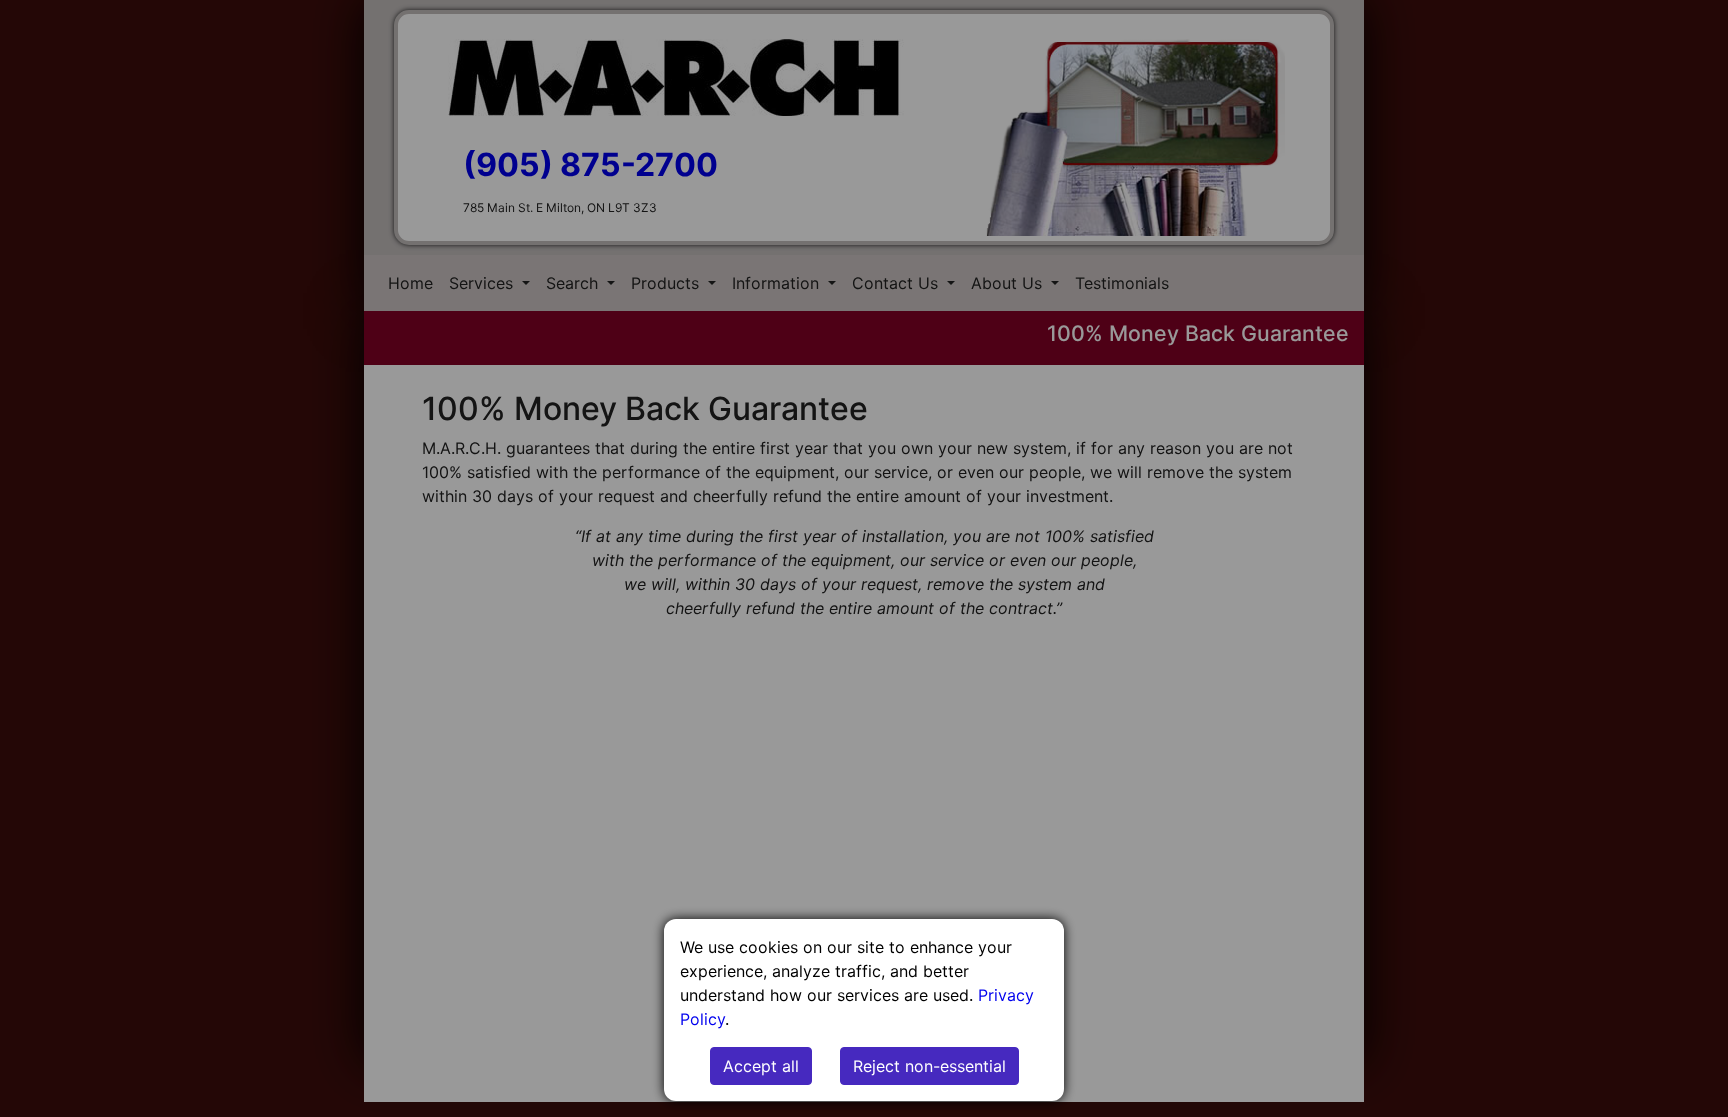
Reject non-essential (929, 1066)
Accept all (761, 1066)
